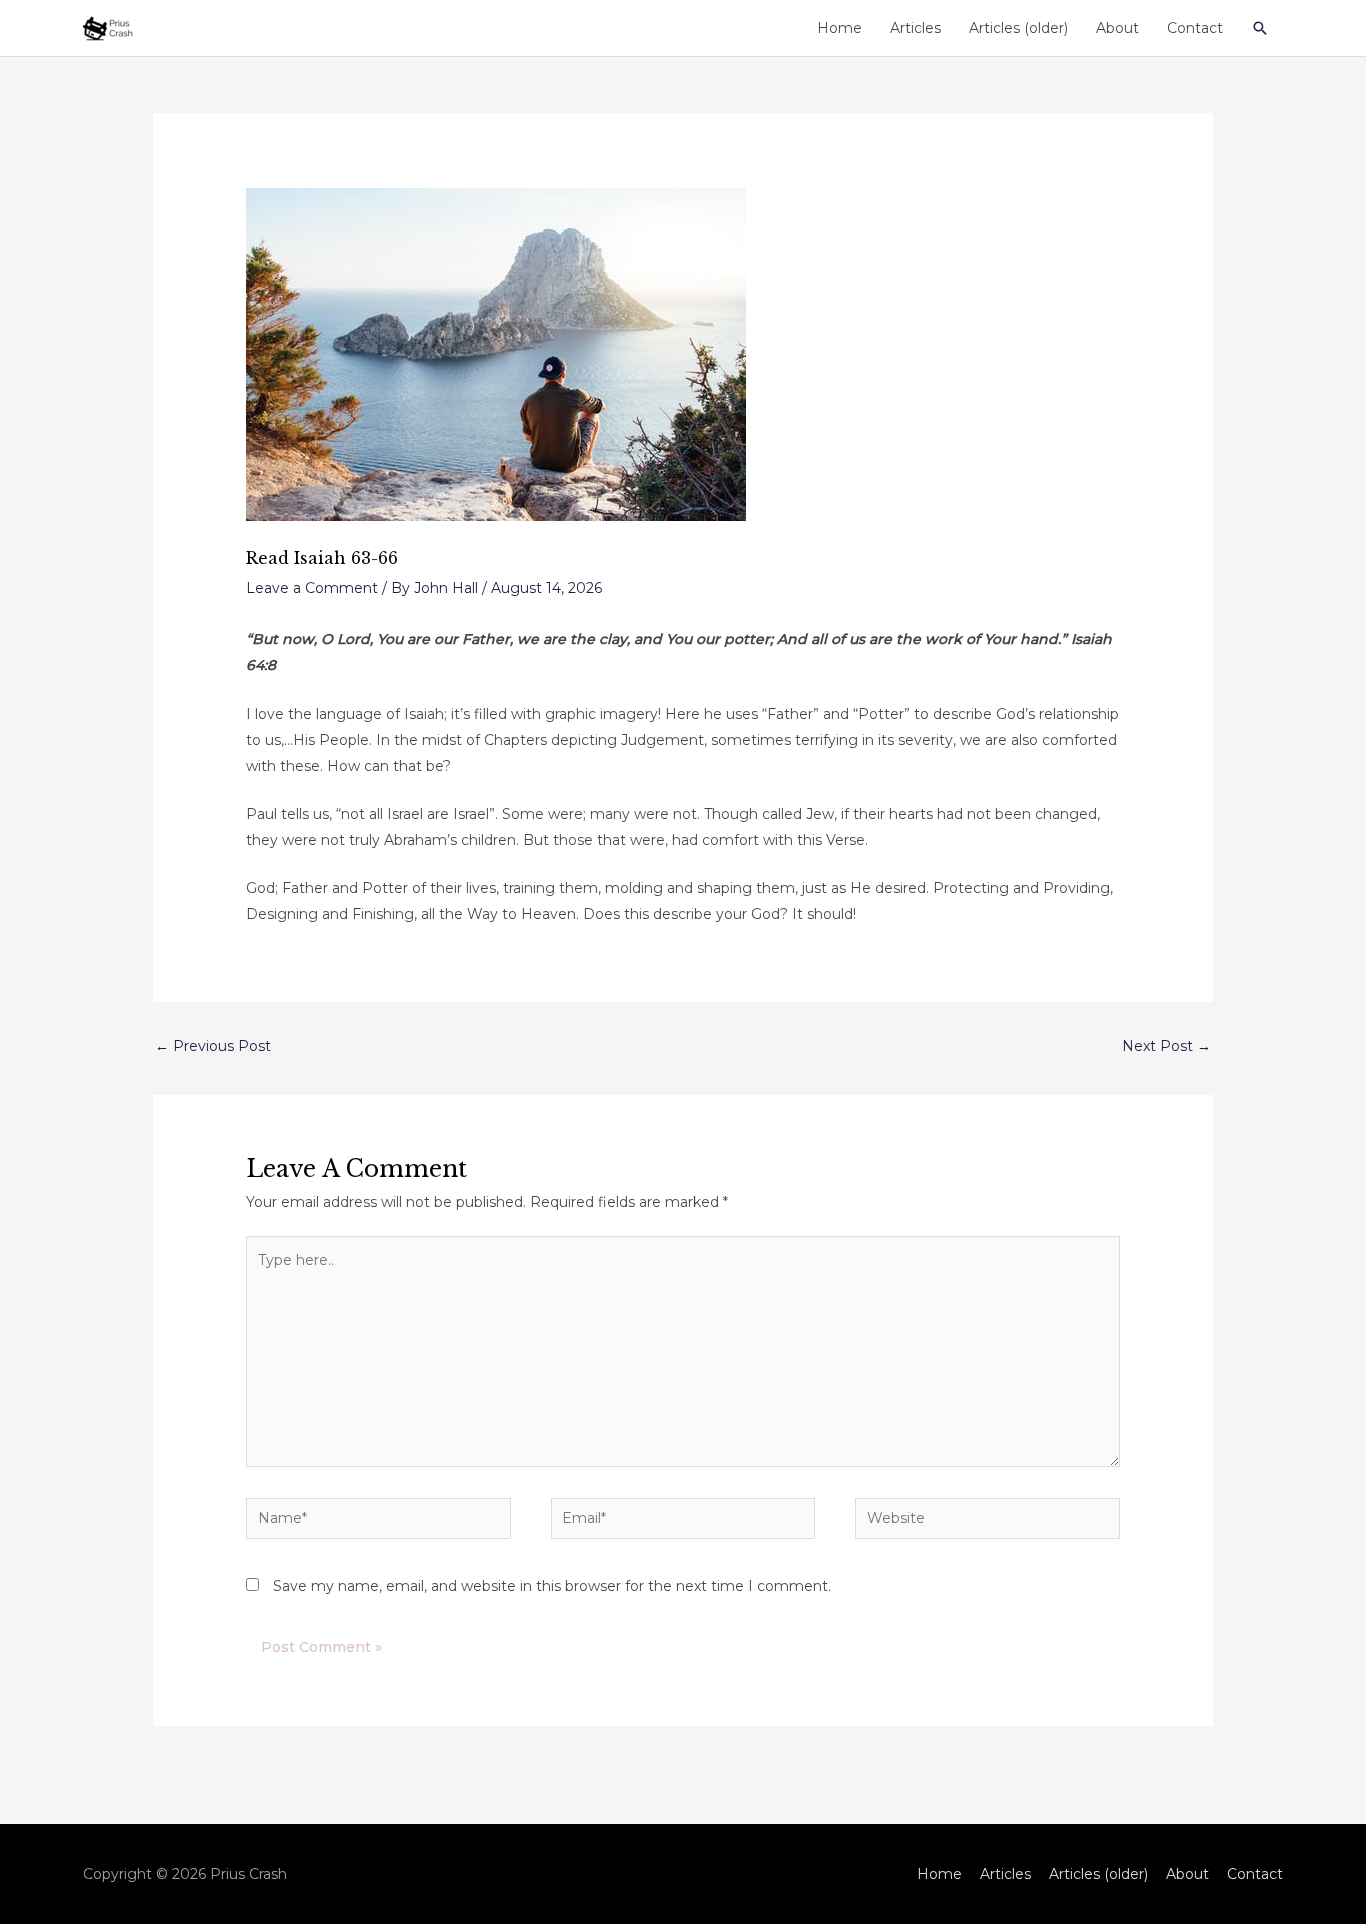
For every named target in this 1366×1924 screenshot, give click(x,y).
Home (839, 28)
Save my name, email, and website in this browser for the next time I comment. (552, 1586)
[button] (1260, 28)
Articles (915, 28)
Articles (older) (1018, 28)
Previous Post (213, 1046)
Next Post (1166, 1046)
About (1117, 28)
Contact (1195, 28)
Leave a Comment (312, 588)
